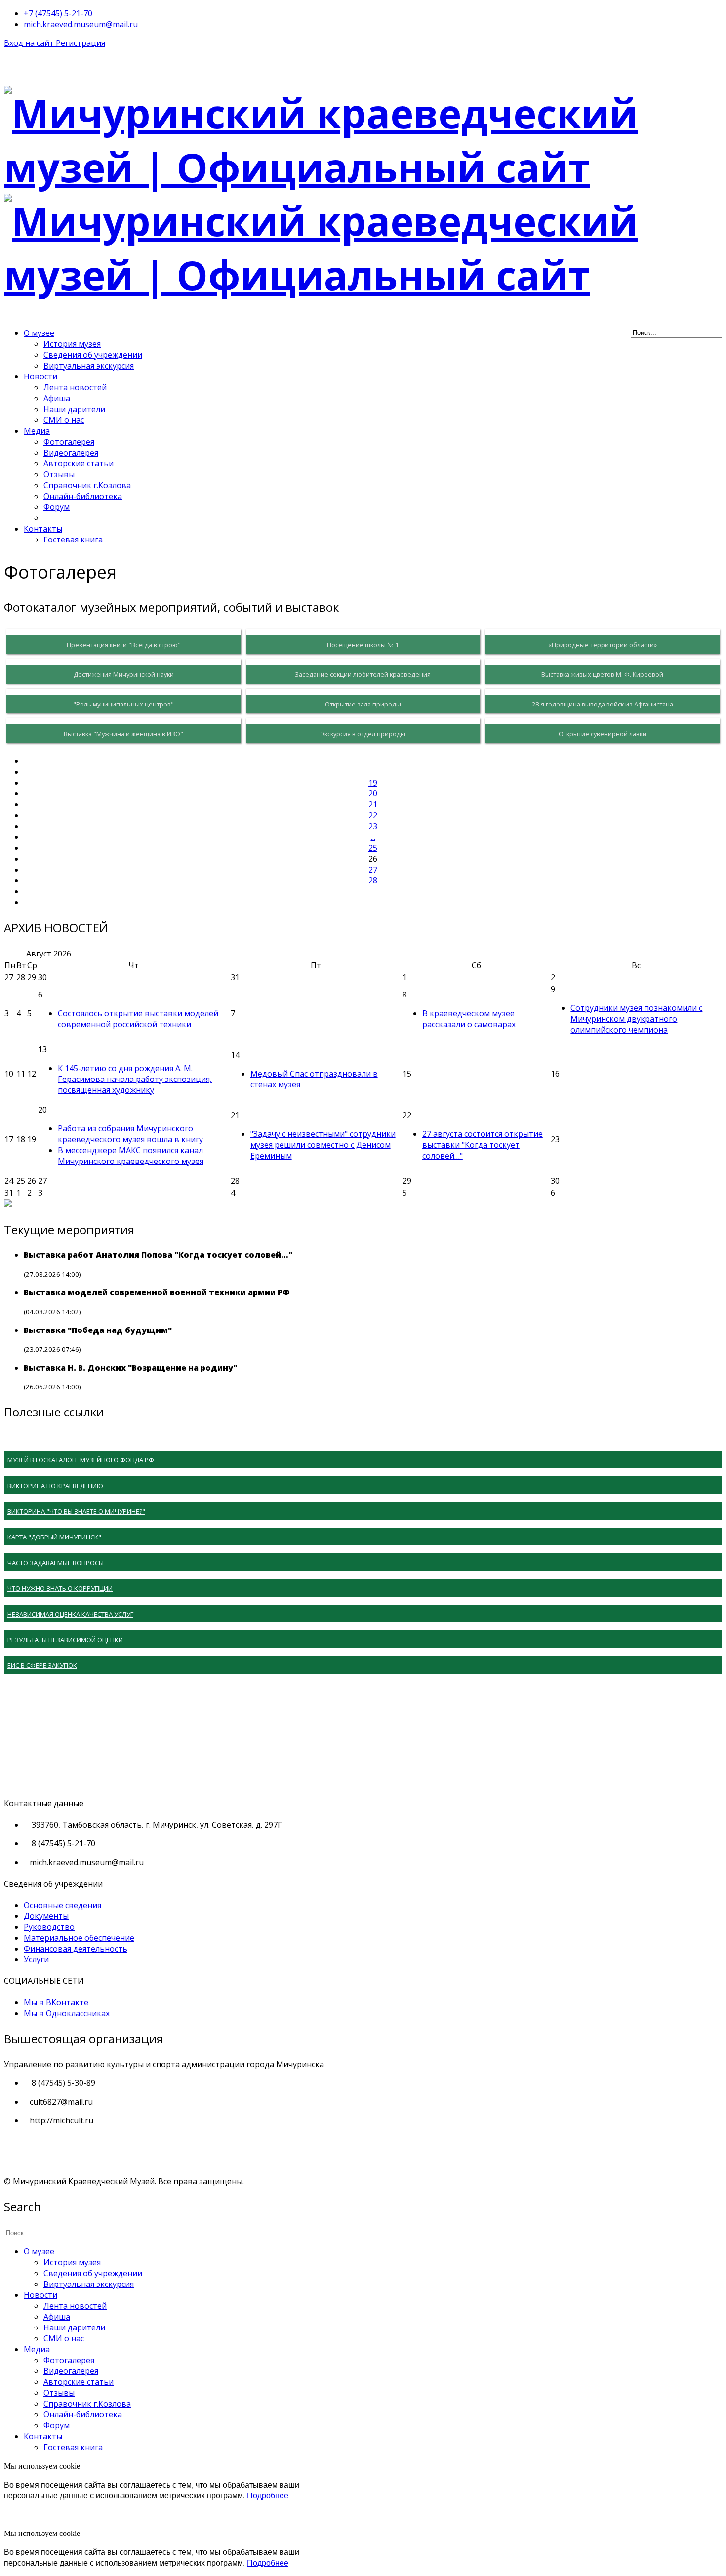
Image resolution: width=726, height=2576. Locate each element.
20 (373, 793)
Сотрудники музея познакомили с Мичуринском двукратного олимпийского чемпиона (636, 1019)
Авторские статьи (79, 463)
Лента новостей (75, 387)
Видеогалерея (71, 453)
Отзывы (59, 474)
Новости (40, 376)
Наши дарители (74, 409)
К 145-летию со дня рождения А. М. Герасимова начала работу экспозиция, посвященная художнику (135, 1079)
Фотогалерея (69, 442)
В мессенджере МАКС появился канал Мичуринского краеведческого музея (131, 1156)
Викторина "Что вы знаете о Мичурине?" (76, 1511)
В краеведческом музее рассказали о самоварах (469, 1019)
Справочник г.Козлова (87, 485)
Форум (57, 507)
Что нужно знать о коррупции (60, 1588)
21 (373, 804)
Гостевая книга (73, 540)
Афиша (57, 398)
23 (373, 826)
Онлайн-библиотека (83, 496)
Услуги (36, 1959)
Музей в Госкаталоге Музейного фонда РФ (81, 1460)
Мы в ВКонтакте (56, 2002)
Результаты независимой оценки (65, 1640)
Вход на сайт (30, 43)
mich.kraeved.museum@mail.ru (81, 24)
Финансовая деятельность (76, 1949)
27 (373, 870)
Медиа (37, 431)
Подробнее (268, 2496)
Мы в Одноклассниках (67, 2013)
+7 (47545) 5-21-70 (58, 13)
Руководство (49, 1927)
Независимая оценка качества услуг (70, 1614)
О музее (39, 333)
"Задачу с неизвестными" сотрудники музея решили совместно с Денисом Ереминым (323, 1145)
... (373, 837)
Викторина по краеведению (55, 1486)
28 (373, 880)
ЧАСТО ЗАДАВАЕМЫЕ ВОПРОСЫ (56, 1563)
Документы (46, 1916)
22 (373, 815)
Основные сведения (62, 1905)
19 (373, 783)
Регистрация (81, 43)
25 (373, 848)
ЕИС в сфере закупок (42, 1665)
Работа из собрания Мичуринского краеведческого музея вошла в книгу (130, 1134)
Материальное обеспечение (79, 1938)
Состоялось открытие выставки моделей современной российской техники (138, 1019)
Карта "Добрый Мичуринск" (54, 1537)
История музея (72, 344)
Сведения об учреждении (93, 355)
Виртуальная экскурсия (89, 366)
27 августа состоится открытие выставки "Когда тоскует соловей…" (483, 1145)
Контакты (43, 529)
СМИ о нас (64, 420)
